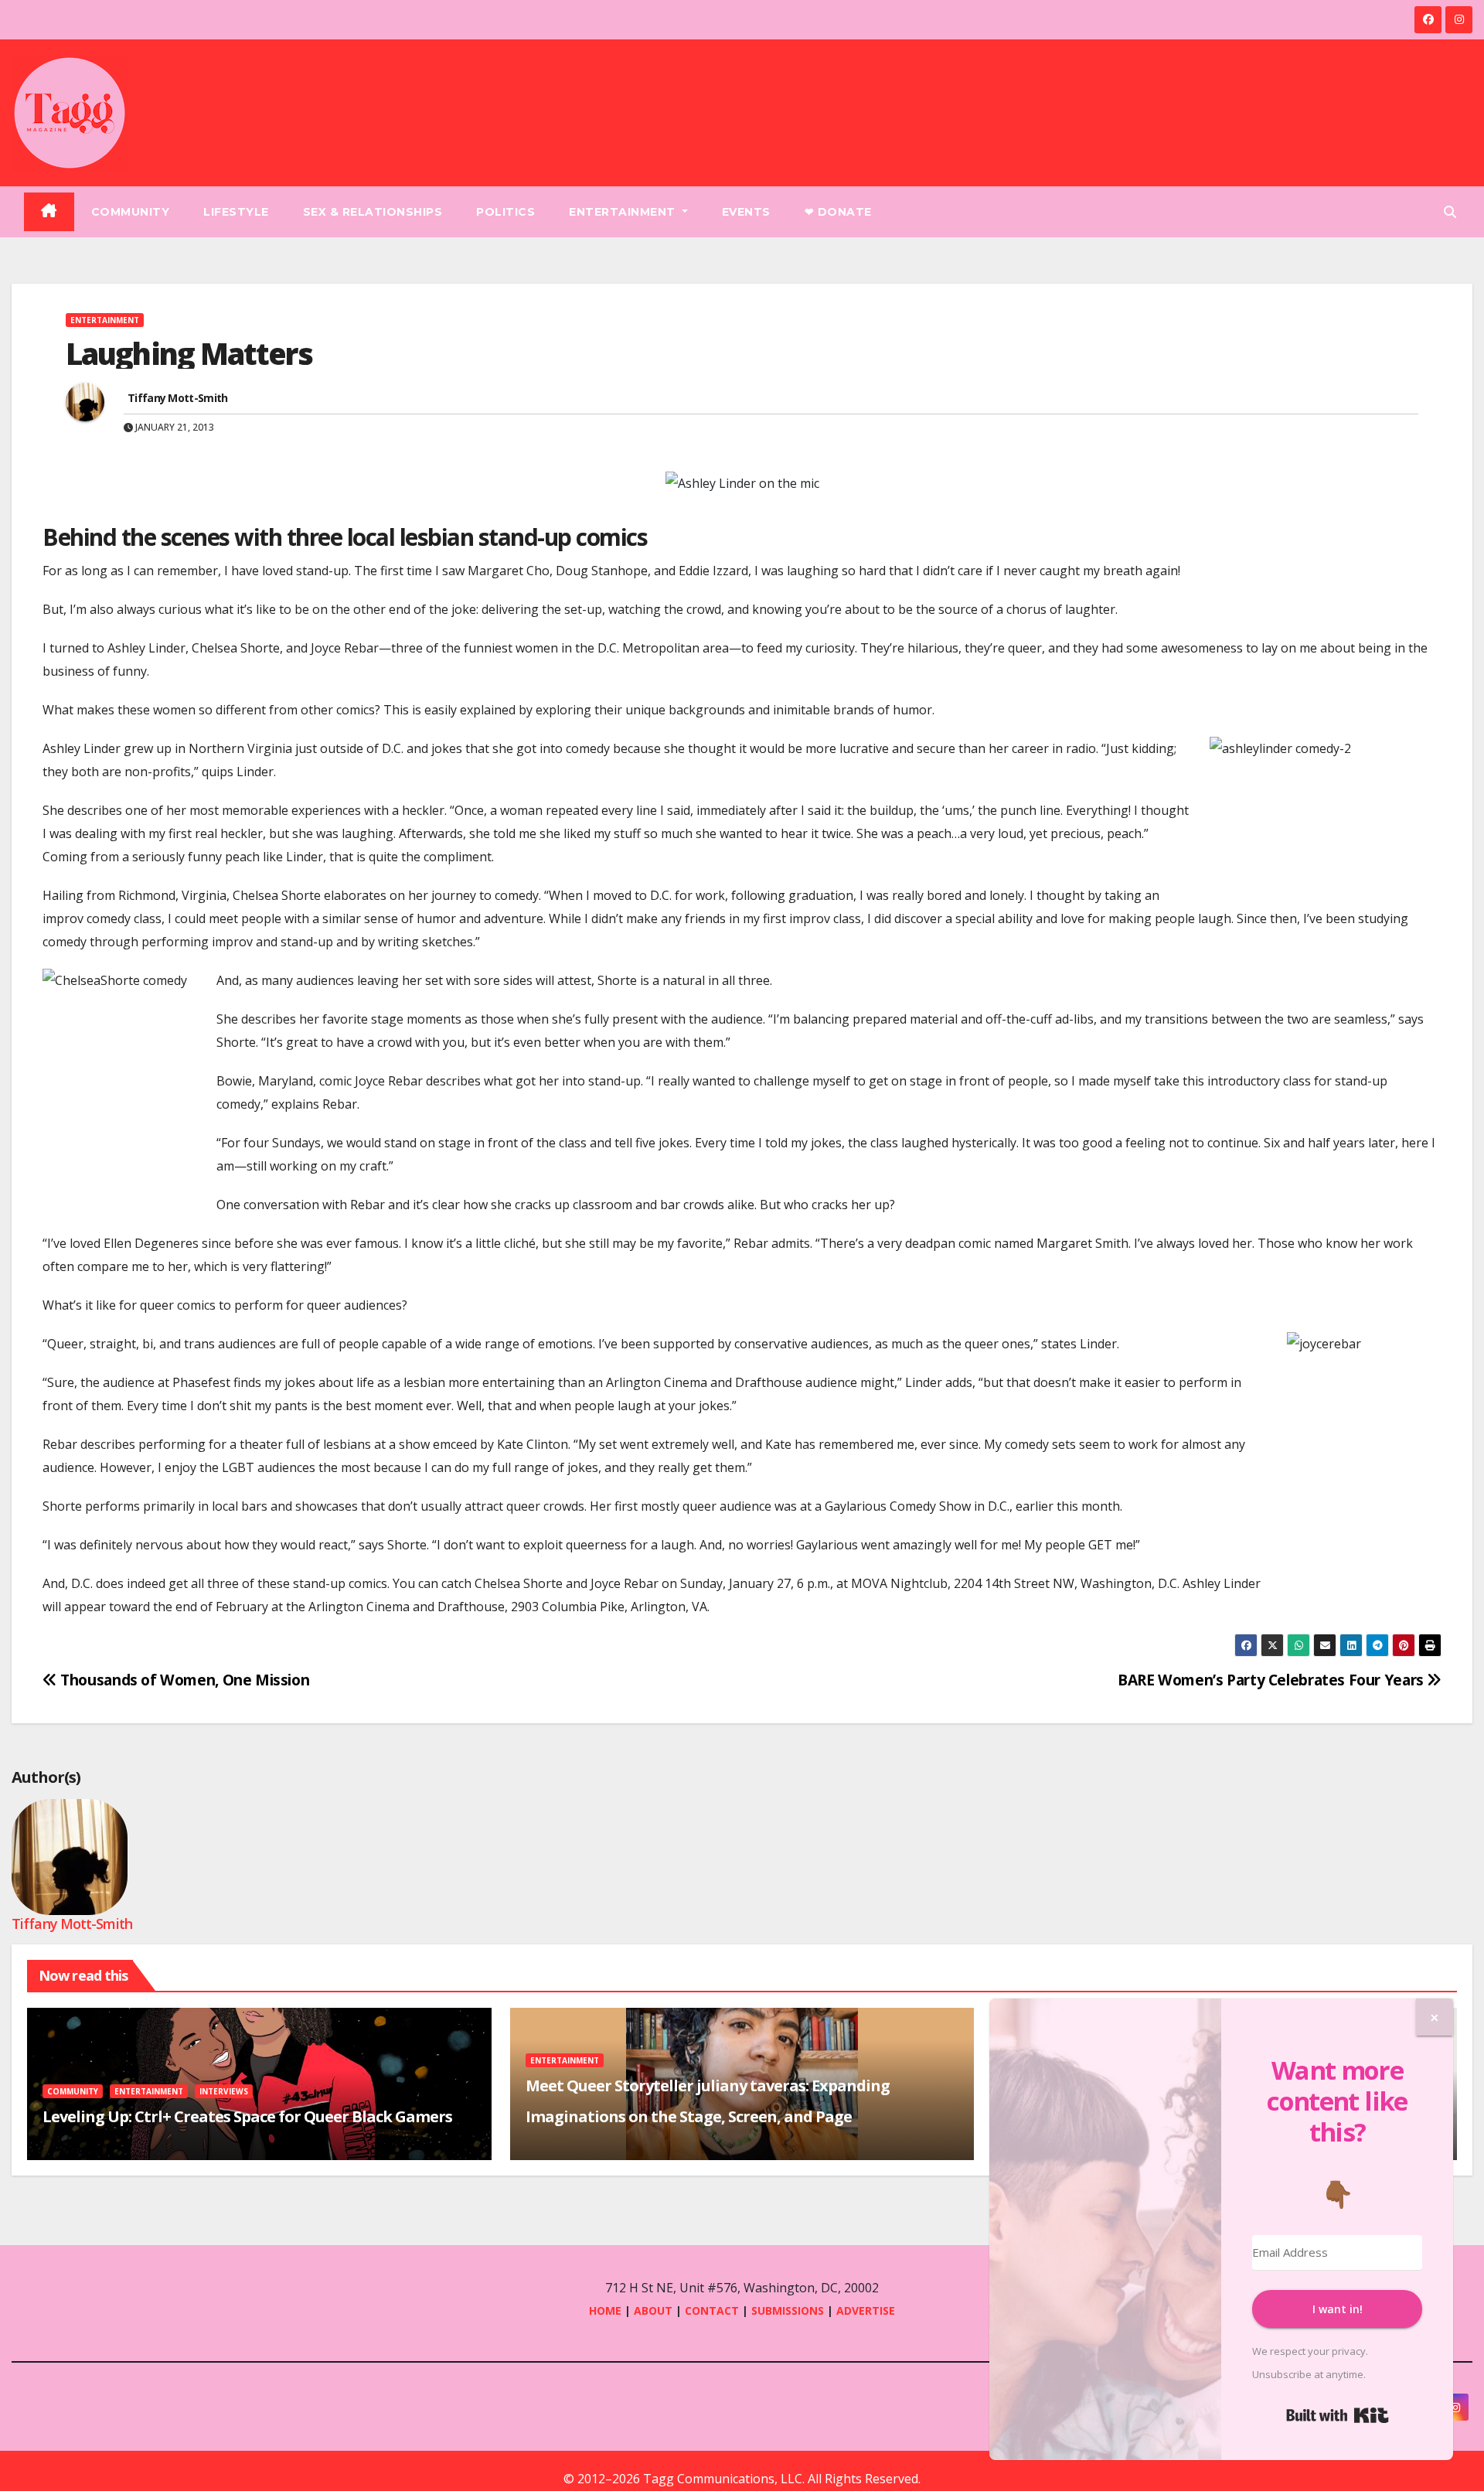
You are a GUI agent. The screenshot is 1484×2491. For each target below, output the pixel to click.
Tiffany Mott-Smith (177, 398)
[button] (1450, 212)
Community (131, 212)
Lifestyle (236, 212)
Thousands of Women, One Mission (183, 1680)
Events (746, 212)
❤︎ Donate (838, 212)
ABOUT (653, 2310)
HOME (605, 2310)
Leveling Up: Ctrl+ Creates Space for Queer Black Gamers (247, 2116)
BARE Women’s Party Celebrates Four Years (1272, 1680)
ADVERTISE (866, 2310)
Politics (505, 212)
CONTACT (713, 2310)
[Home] (49, 212)
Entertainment (624, 212)
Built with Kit (1338, 2415)
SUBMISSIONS (788, 2310)
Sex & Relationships (373, 212)
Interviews (224, 2091)
